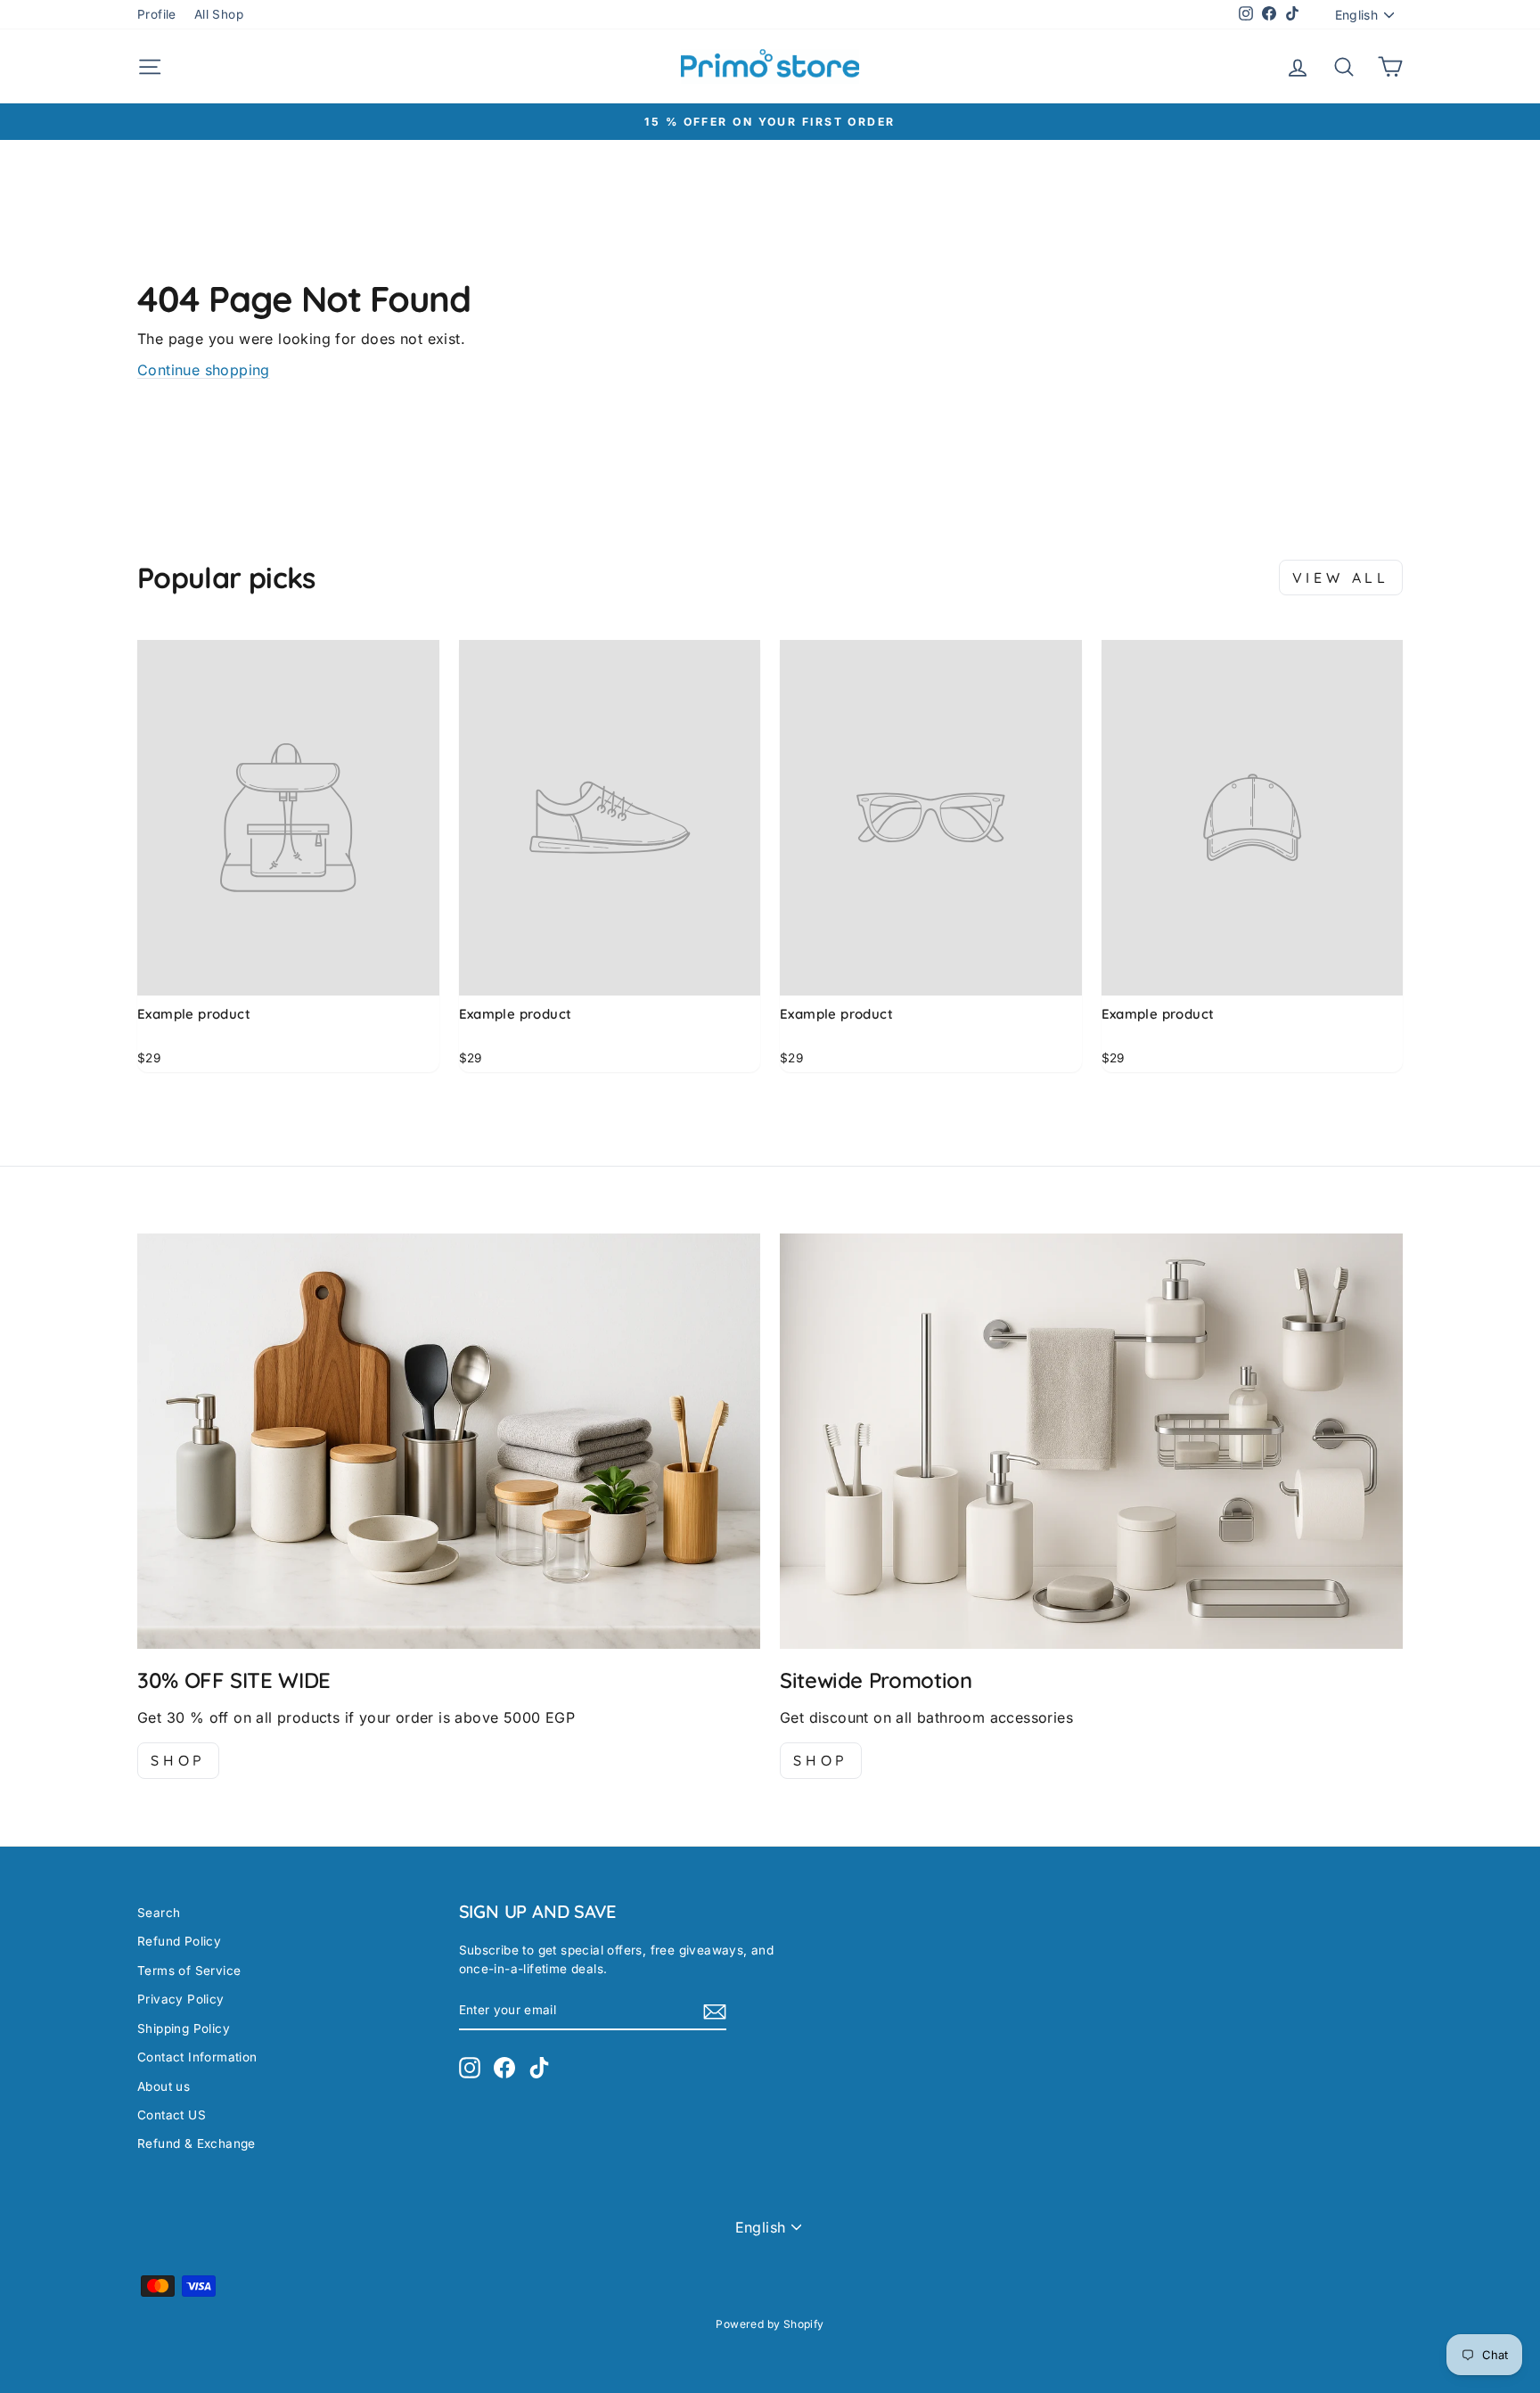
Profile (157, 14)
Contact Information (197, 2057)
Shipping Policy (184, 2028)
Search (159, 1913)
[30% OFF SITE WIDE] (449, 1441)
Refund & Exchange (197, 2143)
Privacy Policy (181, 1999)
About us (164, 2086)
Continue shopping (204, 370)
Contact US (172, 2115)
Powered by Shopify (770, 2324)
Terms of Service (189, 1971)
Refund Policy (179, 1941)
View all (1341, 578)
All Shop (219, 14)
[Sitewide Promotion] (1091, 1441)
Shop (178, 1760)
